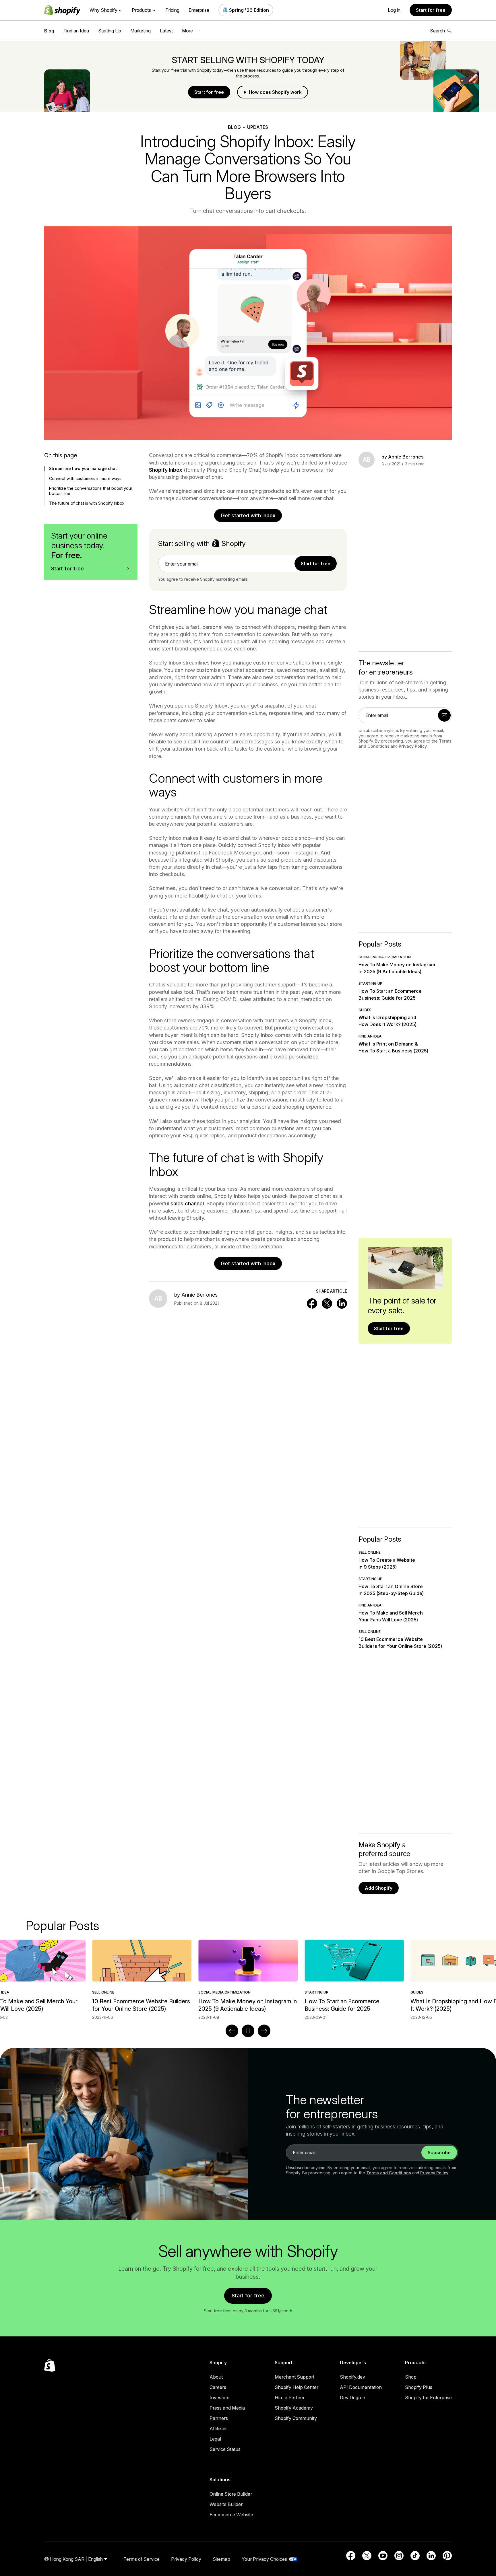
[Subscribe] (444, 715)
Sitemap (221, 2559)
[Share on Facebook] (312, 1303)
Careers (218, 2387)
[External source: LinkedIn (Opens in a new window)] (431, 2556)
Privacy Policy (413, 746)
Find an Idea (76, 31)
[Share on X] (327, 1303)
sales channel (187, 1204)
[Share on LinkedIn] (342, 1303)
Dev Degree (352, 2398)
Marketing (141, 31)
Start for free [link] (316, 564)
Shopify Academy (294, 2408)
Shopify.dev (352, 2377)
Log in (394, 10)
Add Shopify (379, 1888)
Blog (49, 31)
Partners (219, 2418)
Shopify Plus (419, 2387)
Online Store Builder (231, 2494)
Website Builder (226, 2504)
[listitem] (248, 1980)
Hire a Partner (290, 2398)
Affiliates (219, 2429)
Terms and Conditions (389, 2173)
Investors (219, 2398)
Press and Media (227, 2408)
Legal (215, 2439)
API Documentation (361, 2387)
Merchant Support (294, 2377)
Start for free (431, 10)
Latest (166, 31)
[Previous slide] (232, 2031)
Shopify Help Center (297, 2387)
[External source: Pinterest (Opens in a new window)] (447, 2556)
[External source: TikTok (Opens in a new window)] (415, 2556)
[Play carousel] (248, 2031)
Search (437, 31)
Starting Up (110, 31)
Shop (411, 2377)
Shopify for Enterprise (428, 2398)
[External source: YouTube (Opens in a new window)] (383, 2556)
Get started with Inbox (248, 515)
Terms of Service (142, 2559)
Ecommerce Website (231, 2515)
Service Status (225, 2449)
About (216, 2377)
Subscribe (439, 2153)
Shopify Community (296, 2418)
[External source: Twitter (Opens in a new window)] (367, 2556)
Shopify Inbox (166, 470)
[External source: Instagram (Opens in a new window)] (399, 2556)
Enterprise (199, 10)
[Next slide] (264, 2031)
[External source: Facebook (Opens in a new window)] (351, 2556)
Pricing (172, 10)
